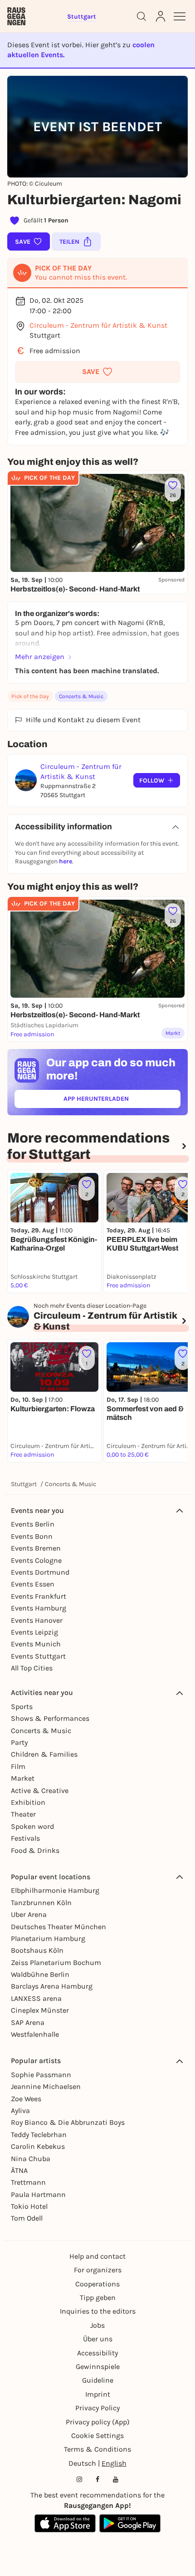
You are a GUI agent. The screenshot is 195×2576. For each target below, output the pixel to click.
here (66, 861)
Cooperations (97, 2284)
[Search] (141, 16)
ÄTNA (19, 2170)
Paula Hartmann (38, 2194)
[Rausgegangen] (16, 16)
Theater (23, 1814)
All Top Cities (32, 1668)
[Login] (161, 16)
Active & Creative (40, 1790)
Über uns (98, 2339)
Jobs (97, 2325)
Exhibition (28, 1802)
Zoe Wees (26, 2099)
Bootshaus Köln (37, 1950)
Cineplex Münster (40, 2010)
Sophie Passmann (41, 2075)
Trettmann (28, 2182)
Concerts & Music (81, 696)
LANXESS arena (36, 1998)
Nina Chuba (31, 2159)
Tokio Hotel (29, 2206)
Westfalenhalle (35, 2034)
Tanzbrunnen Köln (41, 1903)
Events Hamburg (39, 1608)
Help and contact (97, 2256)
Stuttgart (24, 1484)
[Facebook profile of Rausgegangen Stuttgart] (97, 2479)
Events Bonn (32, 1536)
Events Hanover (37, 1620)
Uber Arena (29, 1914)
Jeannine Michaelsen (46, 2086)
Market (23, 1778)
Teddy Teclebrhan (39, 2135)
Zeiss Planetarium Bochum (56, 1963)
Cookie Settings (97, 2436)
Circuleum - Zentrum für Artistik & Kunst (98, 325)
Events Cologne (36, 1560)
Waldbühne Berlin (40, 1974)
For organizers (98, 2270)
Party (19, 1742)
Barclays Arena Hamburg (52, 1986)
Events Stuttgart (38, 1656)
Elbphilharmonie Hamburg (55, 1890)
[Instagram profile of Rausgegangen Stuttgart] (79, 2479)
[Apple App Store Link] (65, 2523)
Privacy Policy (97, 2408)
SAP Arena (28, 2022)
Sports (22, 1707)
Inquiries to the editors (98, 2311)
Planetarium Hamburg (48, 1938)
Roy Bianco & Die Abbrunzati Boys (68, 2122)
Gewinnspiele (98, 2367)
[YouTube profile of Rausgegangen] (116, 2479)
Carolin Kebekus (38, 2146)
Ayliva (20, 2111)
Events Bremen (36, 1548)
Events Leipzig (34, 1632)
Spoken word (32, 1826)
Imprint (98, 2394)
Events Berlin (33, 1524)
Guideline (98, 2380)
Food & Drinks (35, 1850)
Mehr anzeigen (40, 657)
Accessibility (97, 2353)
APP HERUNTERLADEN (117, 1101)
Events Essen (33, 1584)
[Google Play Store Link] (130, 2523)
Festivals (25, 1838)
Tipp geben (98, 2298)
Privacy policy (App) (98, 2422)
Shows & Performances (50, 1718)
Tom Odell (27, 2218)
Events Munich (36, 1644)
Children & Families (44, 1754)
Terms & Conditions (97, 2449)
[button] (97, 372)
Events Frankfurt (39, 1596)
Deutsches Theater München (58, 1927)
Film (18, 1766)
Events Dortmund (40, 1572)
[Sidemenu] (180, 16)
